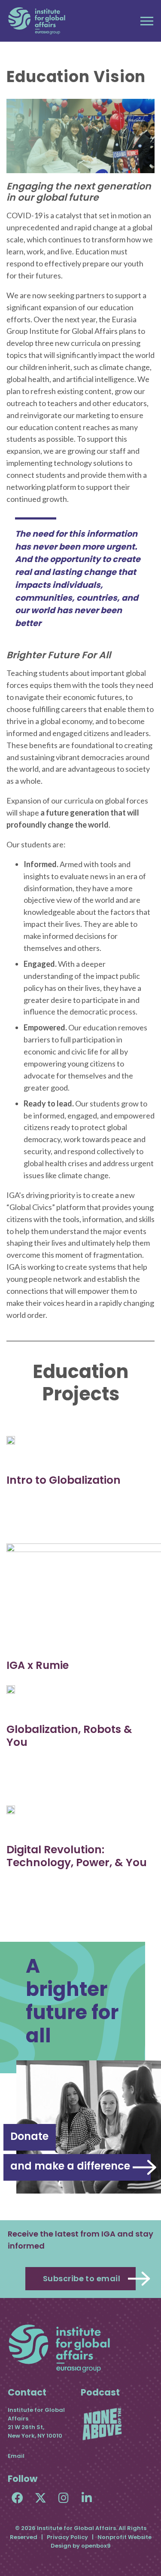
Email (16, 2456)
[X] (41, 2498)
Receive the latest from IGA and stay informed (80, 2240)
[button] (147, 21)
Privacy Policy (67, 2537)
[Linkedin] (87, 2498)
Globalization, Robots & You (69, 1736)
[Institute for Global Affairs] (37, 21)
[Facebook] (17, 2498)
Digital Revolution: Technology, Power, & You (77, 1856)
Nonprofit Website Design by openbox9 (101, 2541)
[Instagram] (64, 2498)
